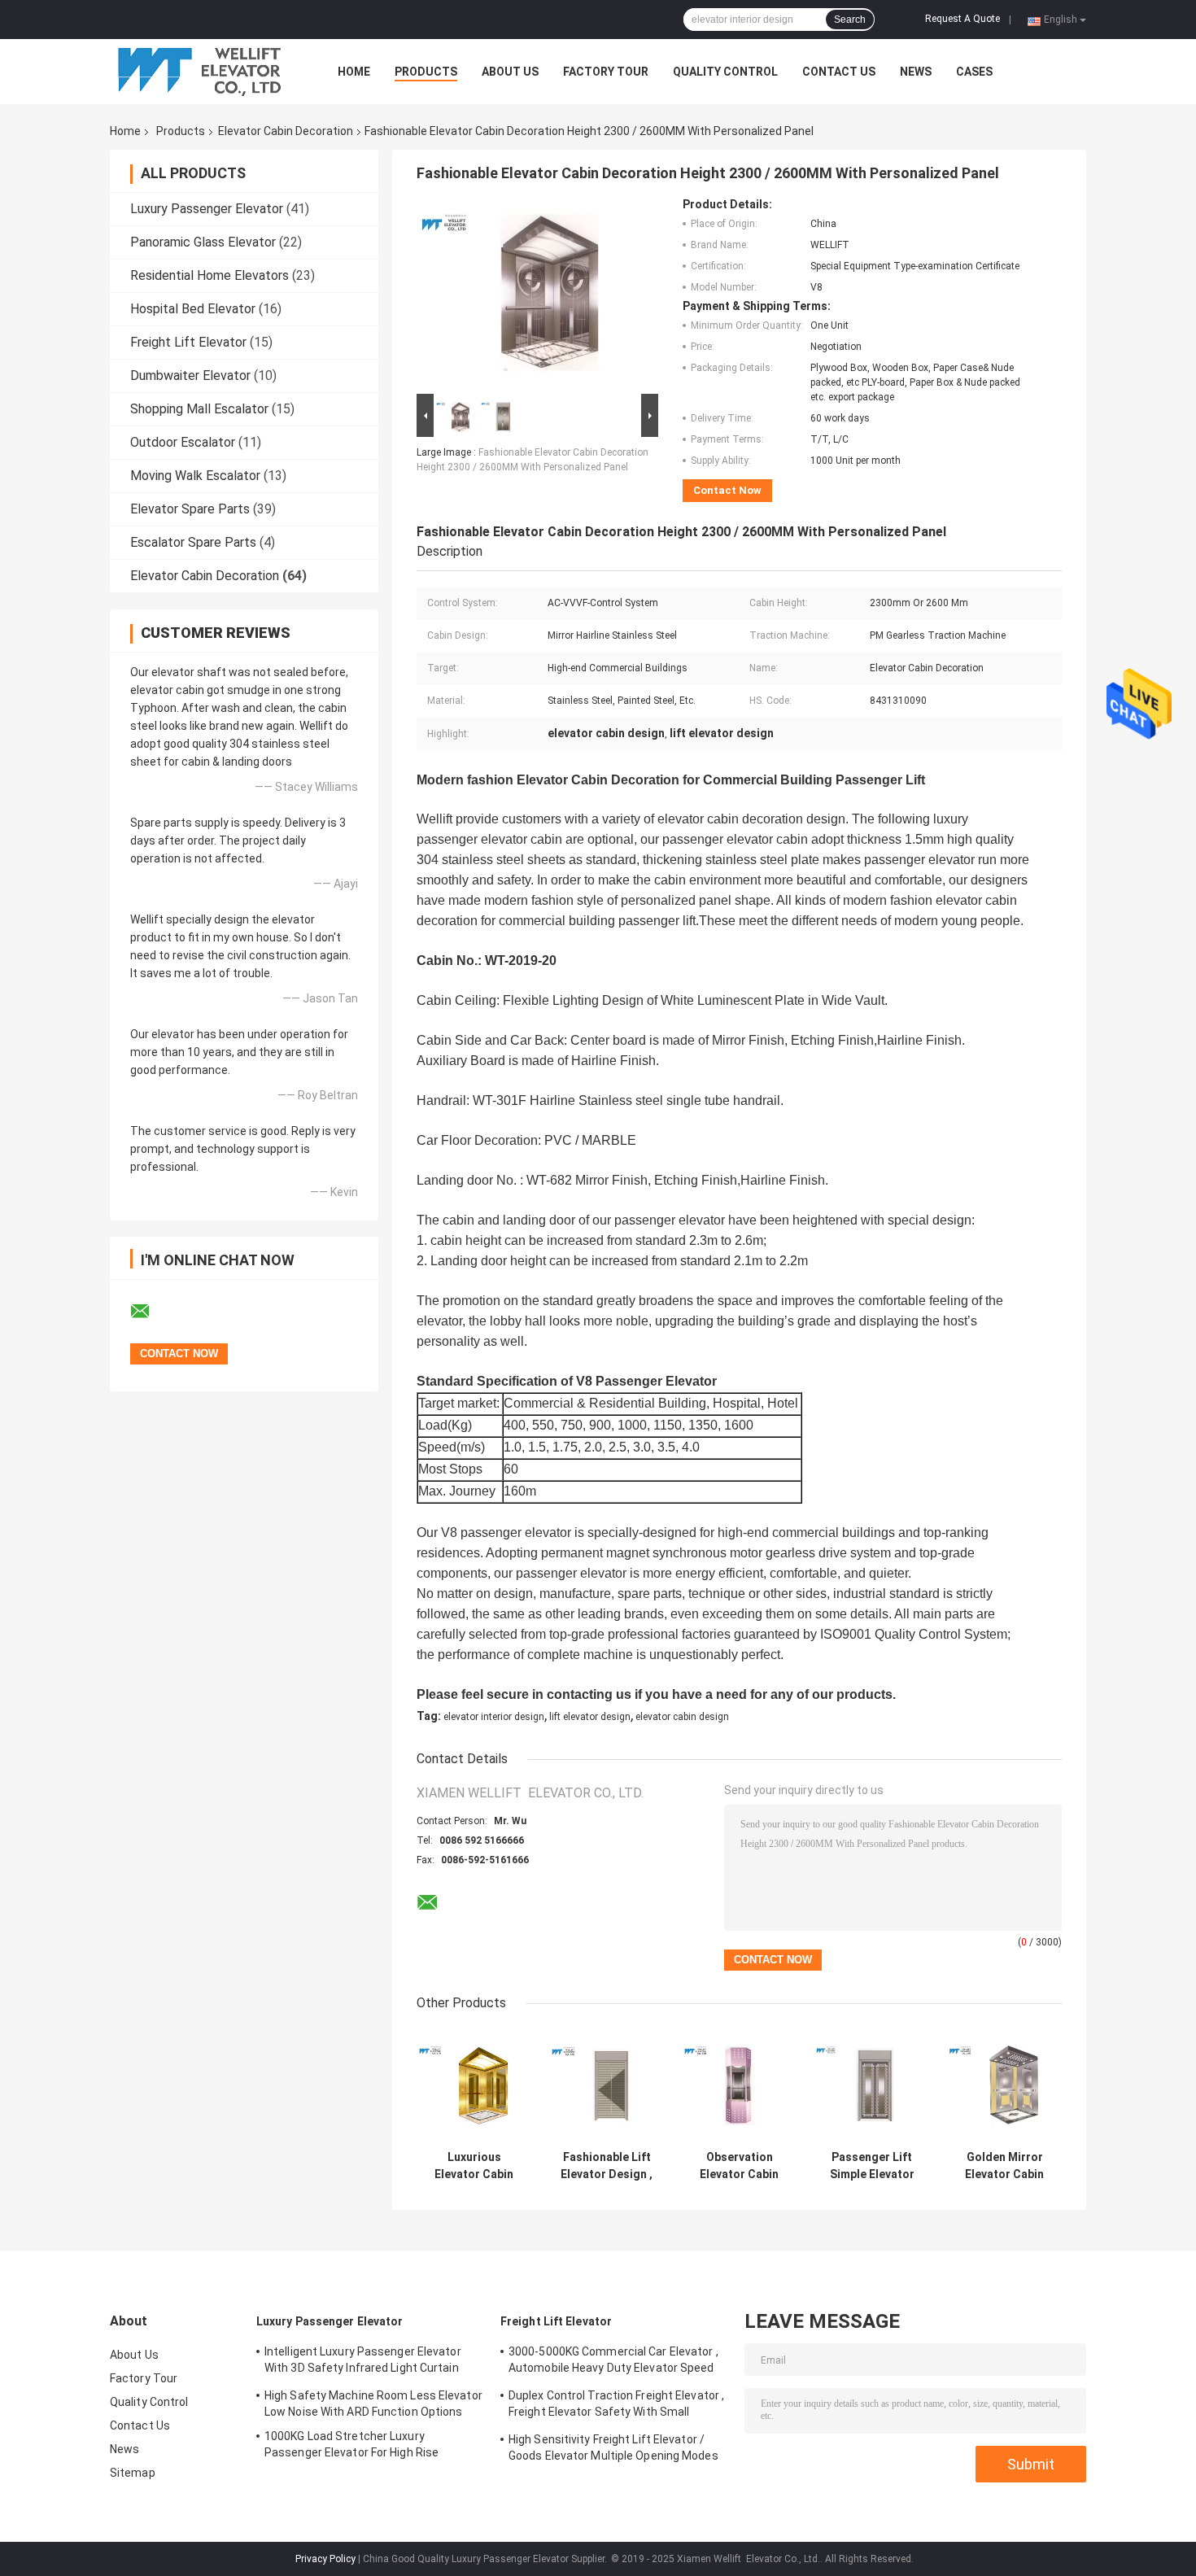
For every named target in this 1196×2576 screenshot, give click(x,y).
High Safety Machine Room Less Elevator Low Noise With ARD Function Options (373, 2404)
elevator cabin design (682, 1717)
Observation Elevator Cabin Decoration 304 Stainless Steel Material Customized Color (739, 2166)
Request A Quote (962, 19)
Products (426, 72)
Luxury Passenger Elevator (207, 209)
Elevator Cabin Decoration (286, 131)
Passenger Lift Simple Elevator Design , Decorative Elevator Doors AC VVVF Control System (872, 2166)
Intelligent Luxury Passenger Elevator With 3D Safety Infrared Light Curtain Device (363, 2362)
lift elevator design (590, 1717)
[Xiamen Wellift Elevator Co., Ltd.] (199, 72)
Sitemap (133, 2473)
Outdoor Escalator (183, 442)
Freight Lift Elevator (188, 342)
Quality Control (725, 72)
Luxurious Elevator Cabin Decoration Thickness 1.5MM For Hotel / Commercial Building (474, 2166)
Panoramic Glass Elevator (203, 242)
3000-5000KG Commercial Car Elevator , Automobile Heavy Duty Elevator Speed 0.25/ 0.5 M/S (613, 2362)
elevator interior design (494, 1717)
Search (850, 20)
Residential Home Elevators (210, 275)
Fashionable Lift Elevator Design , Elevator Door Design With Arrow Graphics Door (607, 2166)
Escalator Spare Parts (193, 542)
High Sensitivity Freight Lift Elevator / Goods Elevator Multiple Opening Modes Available (613, 2450)
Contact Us (839, 72)
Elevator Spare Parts (190, 509)
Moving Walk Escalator (195, 476)
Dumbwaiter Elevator (190, 375)
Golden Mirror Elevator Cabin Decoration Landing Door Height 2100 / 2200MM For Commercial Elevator (1004, 2166)
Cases (974, 72)
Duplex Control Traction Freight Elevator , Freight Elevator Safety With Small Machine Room (616, 2406)
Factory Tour (606, 72)
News (916, 72)
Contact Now (727, 490)
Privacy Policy (325, 2559)
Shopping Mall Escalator (199, 409)
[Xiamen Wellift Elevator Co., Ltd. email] (151, 1312)
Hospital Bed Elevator (193, 309)
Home (354, 72)
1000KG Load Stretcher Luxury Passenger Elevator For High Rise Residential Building (351, 2447)
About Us (510, 72)
